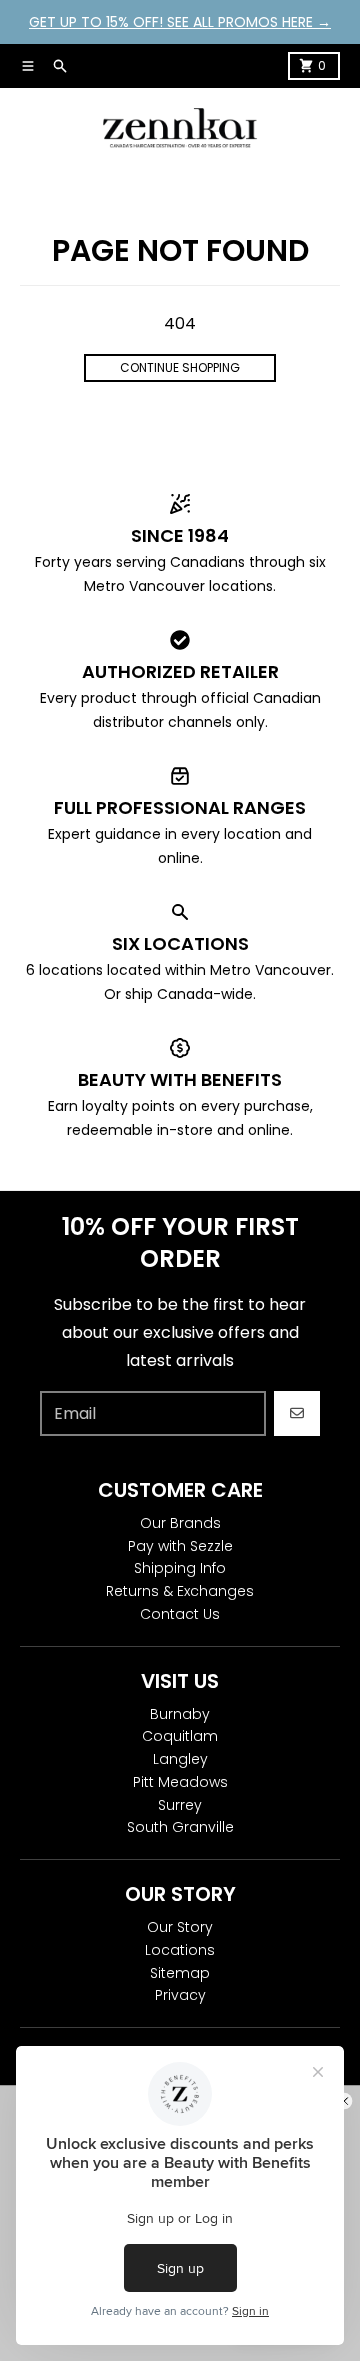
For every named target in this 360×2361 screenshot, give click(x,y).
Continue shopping (180, 367)
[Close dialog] (344, 2100)
